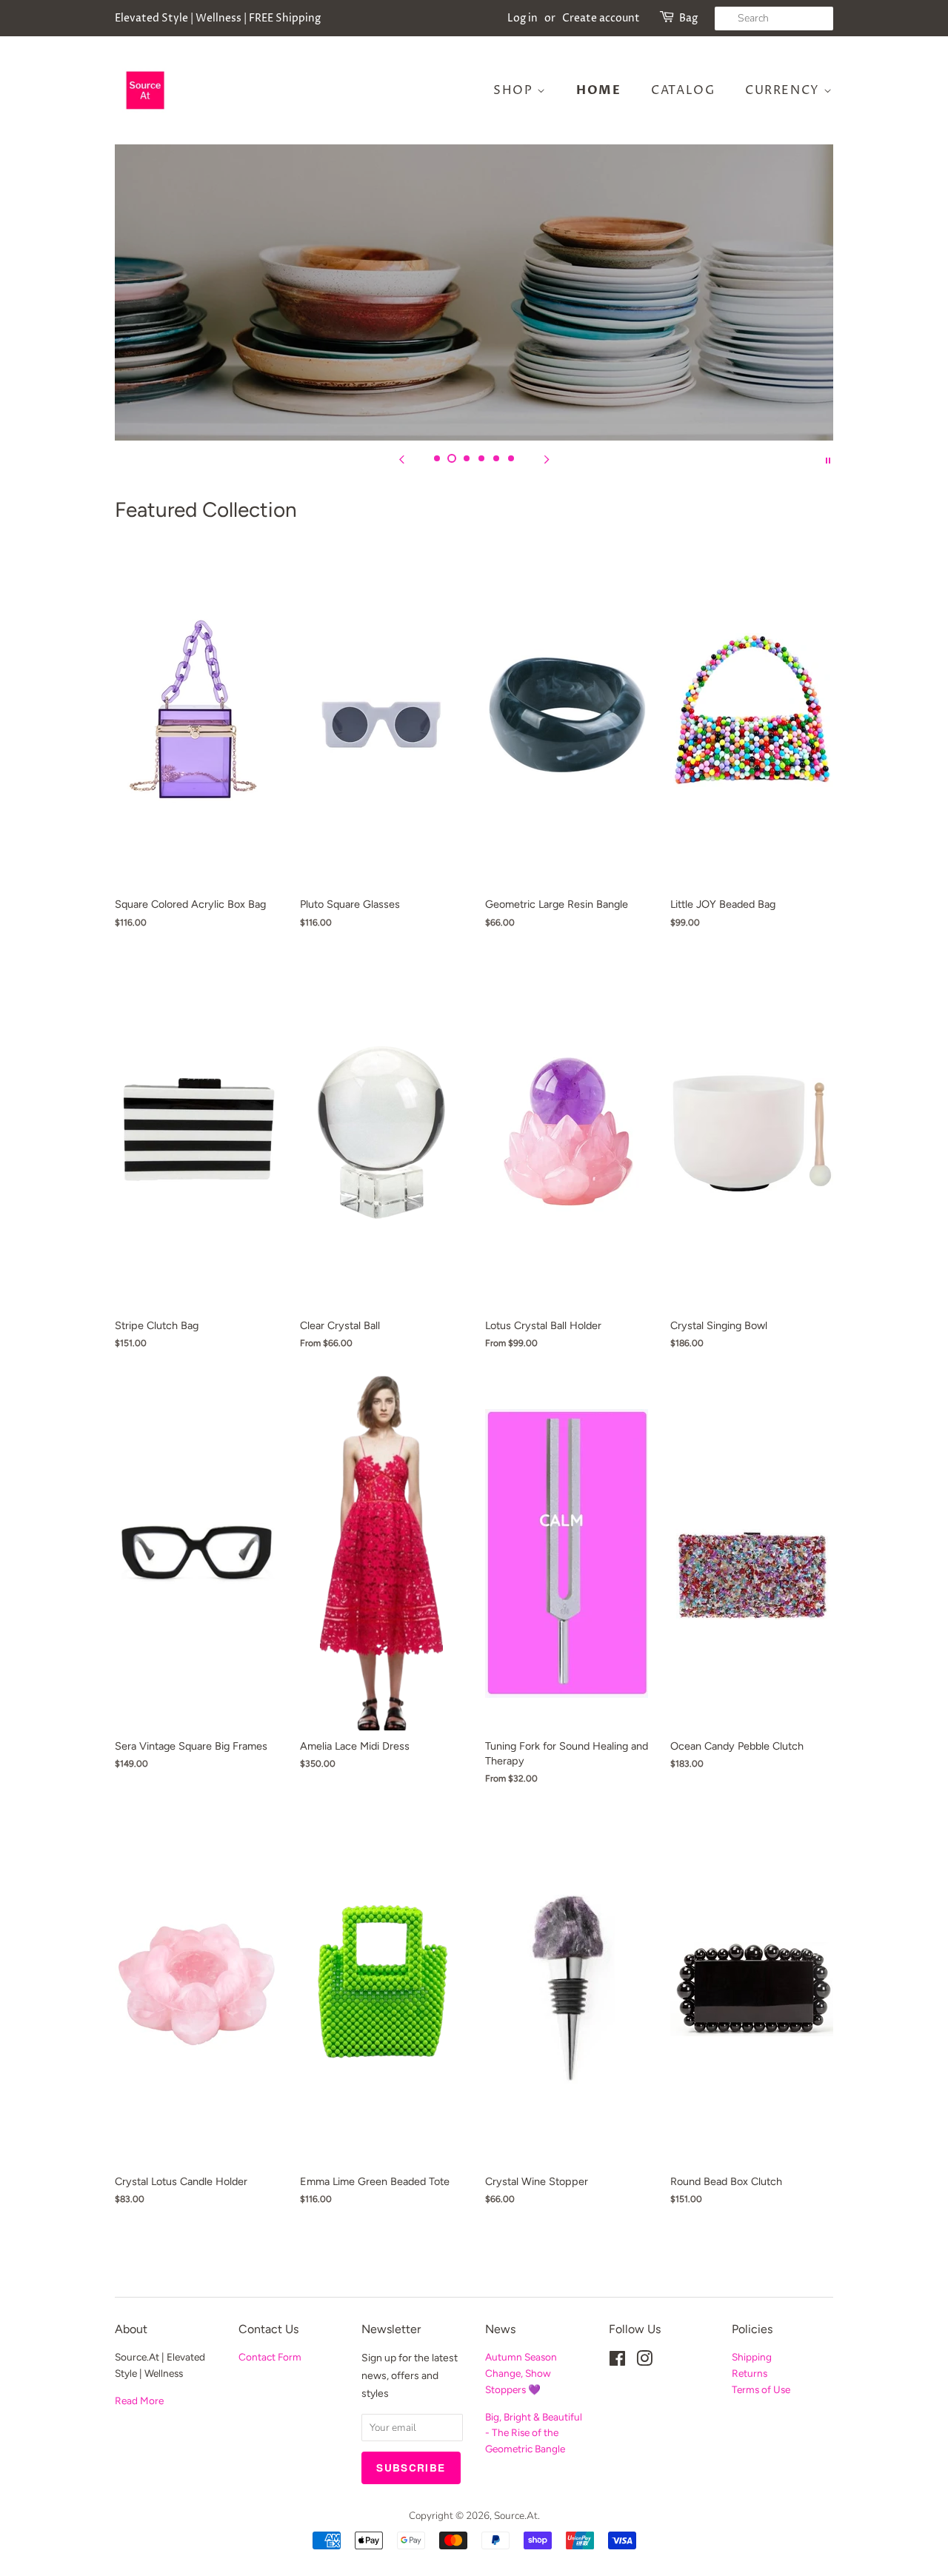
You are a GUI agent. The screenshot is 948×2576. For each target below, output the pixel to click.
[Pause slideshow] (828, 459)
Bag (688, 18)
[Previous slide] (401, 459)
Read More (139, 2401)
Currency (784, 90)
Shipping (752, 2357)
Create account (601, 18)
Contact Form (270, 2357)
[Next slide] (547, 459)
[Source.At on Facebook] (617, 2362)
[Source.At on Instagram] (644, 2362)
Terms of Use (761, 2389)
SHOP (515, 90)
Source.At (516, 2516)
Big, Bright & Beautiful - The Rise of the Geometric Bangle (534, 2433)
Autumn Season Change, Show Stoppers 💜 (521, 2373)
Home (598, 90)
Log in (523, 18)
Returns (750, 2373)
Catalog (683, 90)
